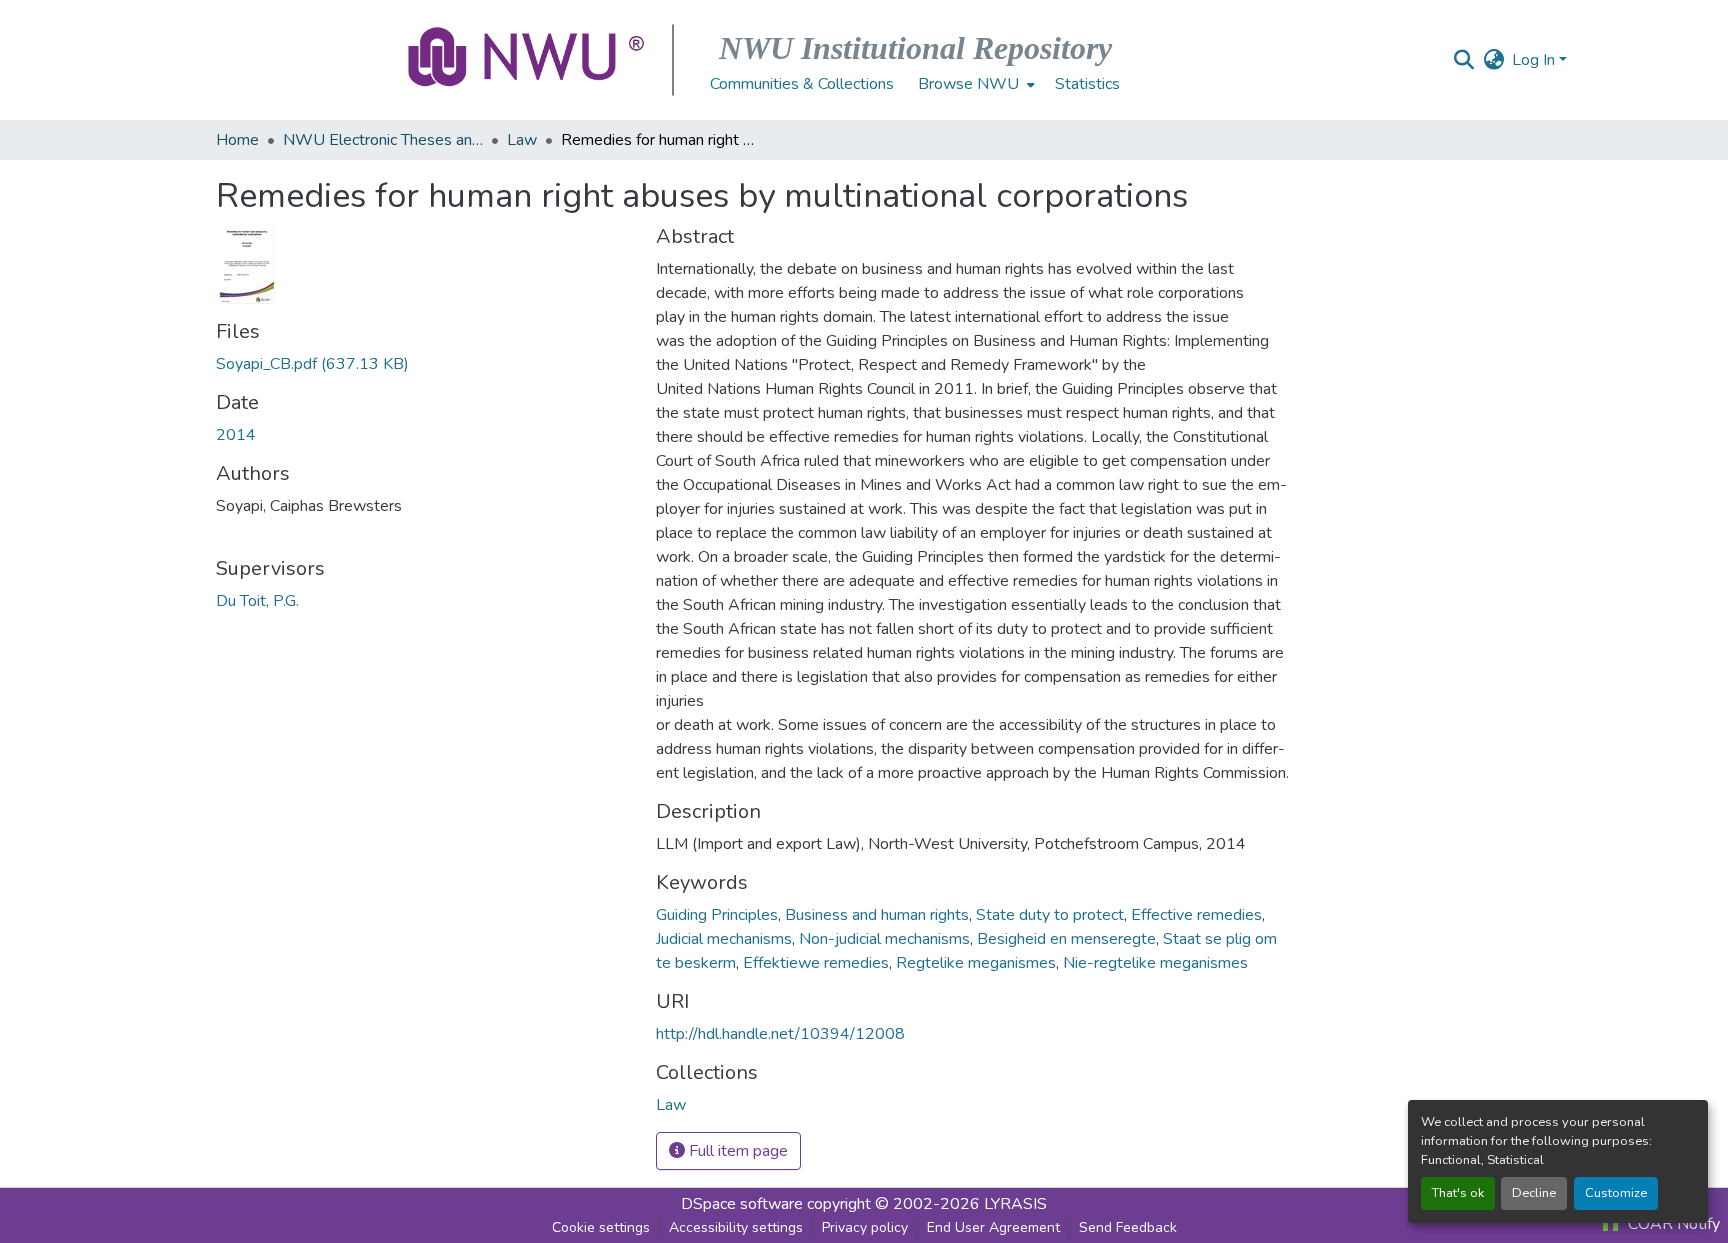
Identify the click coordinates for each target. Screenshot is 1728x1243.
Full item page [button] (736, 1151)
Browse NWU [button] (968, 84)
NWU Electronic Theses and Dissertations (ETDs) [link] (383, 140)
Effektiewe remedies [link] (816, 963)
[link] (424, 364)
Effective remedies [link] (1196, 915)
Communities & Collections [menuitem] (802, 84)
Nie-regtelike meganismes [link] (1155, 963)
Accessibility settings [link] (736, 1227)
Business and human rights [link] (877, 915)
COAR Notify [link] (1672, 1224)
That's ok (1458, 1193)
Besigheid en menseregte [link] (1066, 939)
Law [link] (522, 140)
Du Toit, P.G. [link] (257, 601)
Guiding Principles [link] (717, 915)
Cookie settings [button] (601, 1227)
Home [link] (237, 140)
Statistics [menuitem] (1087, 84)
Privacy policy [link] (865, 1227)
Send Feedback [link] (1128, 1227)
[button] (528, 60)
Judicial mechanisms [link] (724, 939)
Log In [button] (1535, 60)
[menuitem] (974, 84)
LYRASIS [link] (1015, 1204)
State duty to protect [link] (1050, 915)
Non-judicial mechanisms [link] (884, 939)
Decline (1534, 1193)
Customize (1616, 1193)
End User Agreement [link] (993, 1227)
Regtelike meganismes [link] (976, 963)
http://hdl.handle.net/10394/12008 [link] (780, 1034)
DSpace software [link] (742, 1204)
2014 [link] (236, 435)
